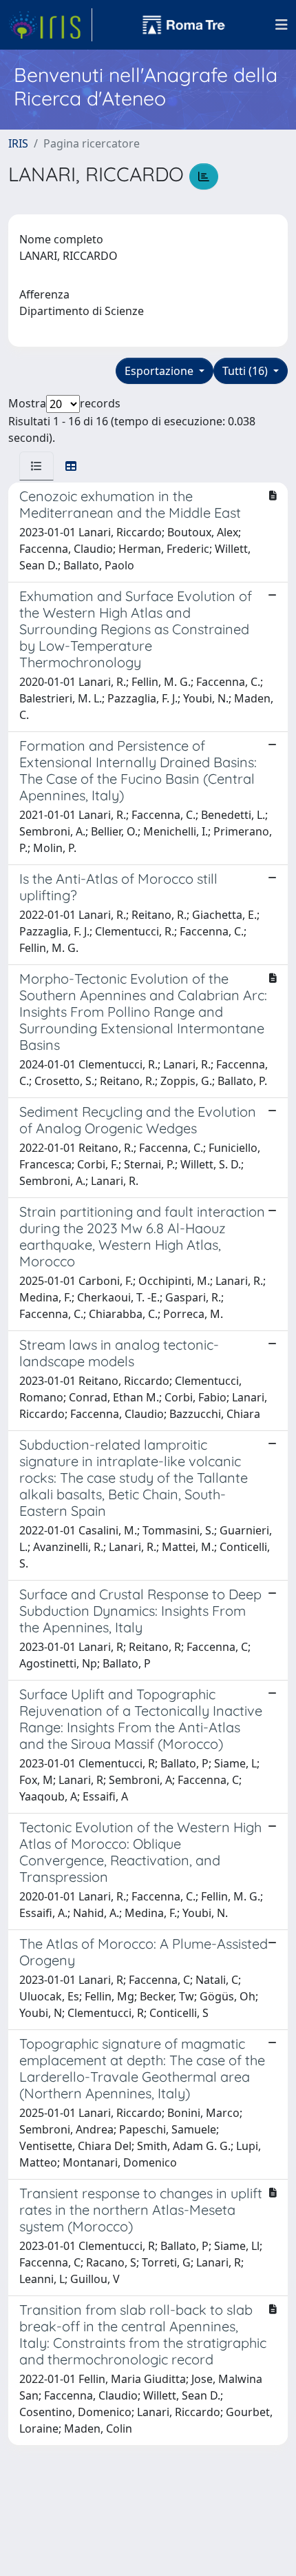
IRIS (18, 143)
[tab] (36, 466)
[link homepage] (50, 25)
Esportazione (160, 371)
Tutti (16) (246, 371)
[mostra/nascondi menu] (282, 25)
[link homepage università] (184, 25)
